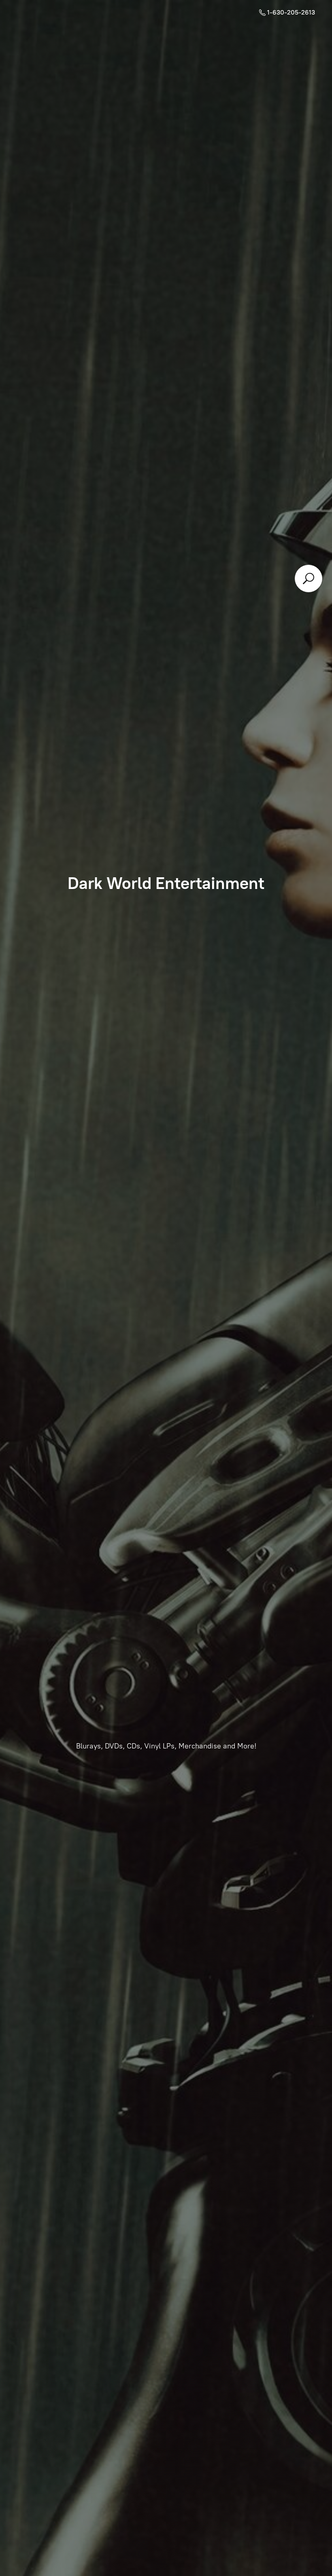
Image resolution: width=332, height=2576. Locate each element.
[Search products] (309, 579)
